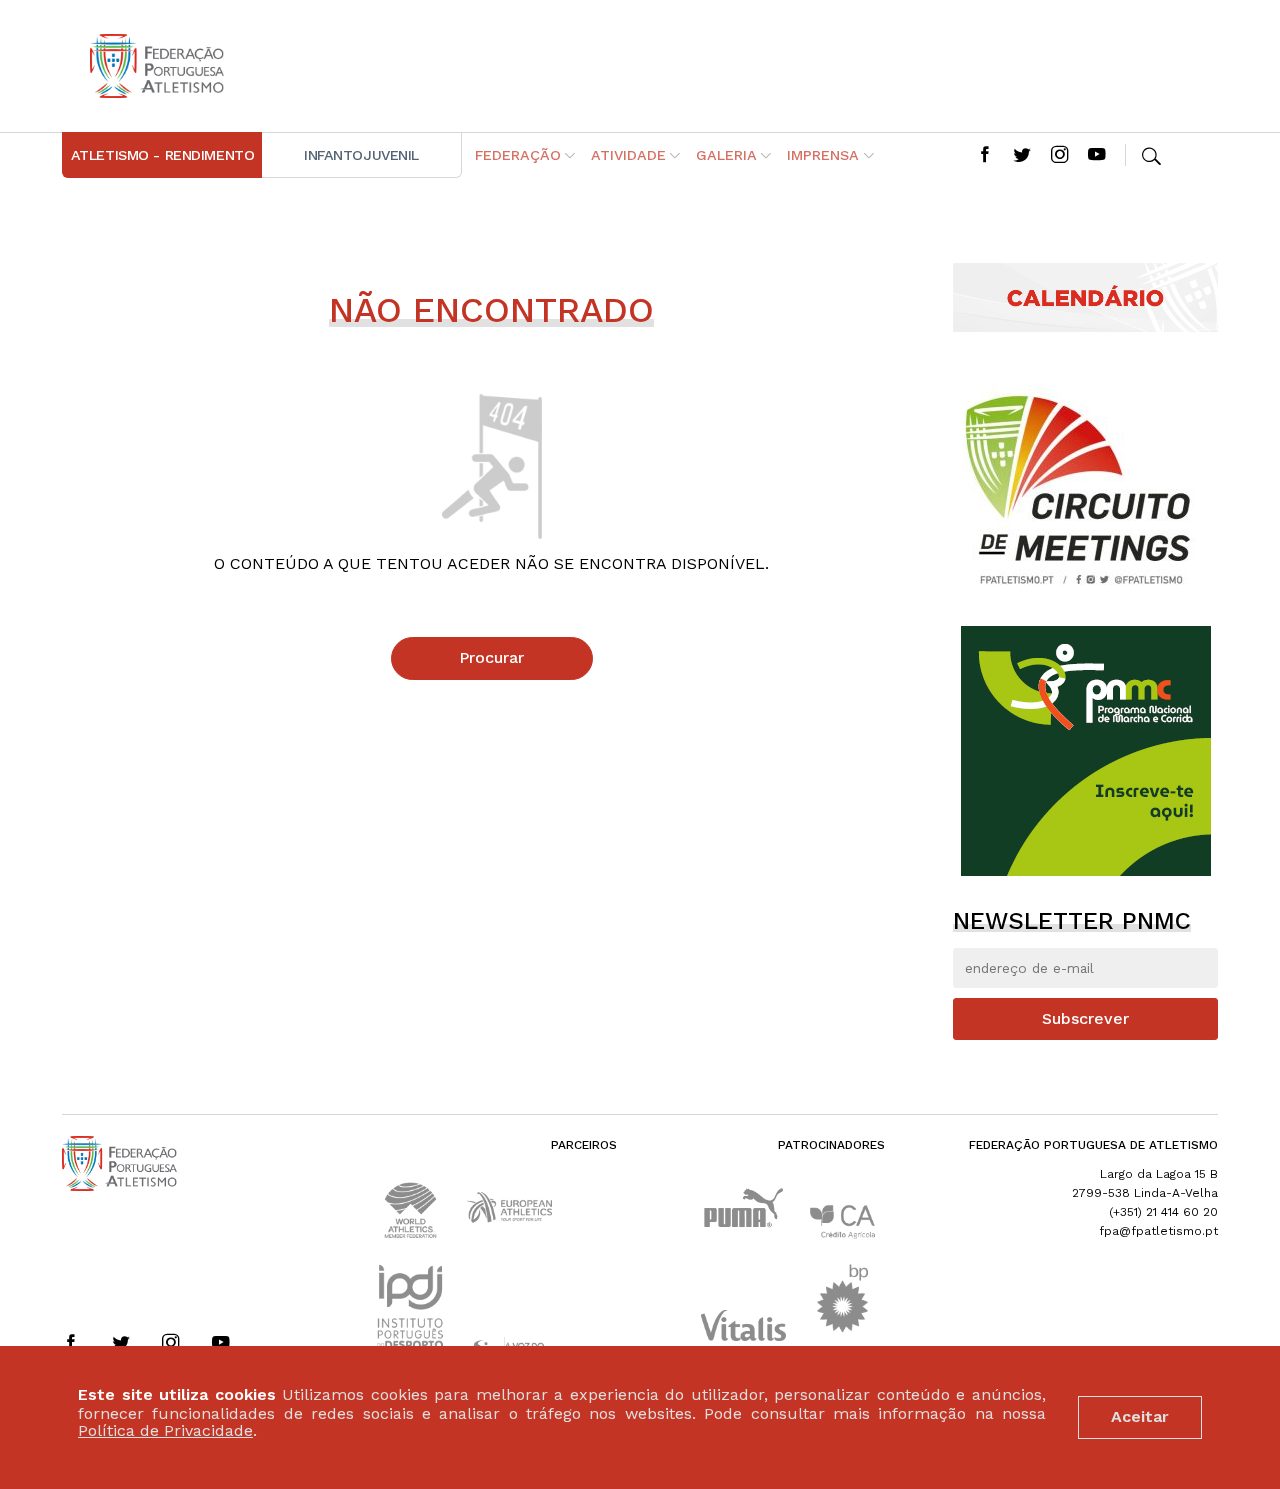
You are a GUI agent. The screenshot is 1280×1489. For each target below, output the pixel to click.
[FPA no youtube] (1097, 156)
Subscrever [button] (1085, 1018)
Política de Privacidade (165, 1431)
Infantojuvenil (361, 155)
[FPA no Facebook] (985, 156)
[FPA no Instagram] (1060, 156)
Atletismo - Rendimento (163, 155)
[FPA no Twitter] (1022, 156)
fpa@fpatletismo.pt (1158, 1231)
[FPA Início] (157, 66)
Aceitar (1140, 1416)
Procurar (491, 657)
